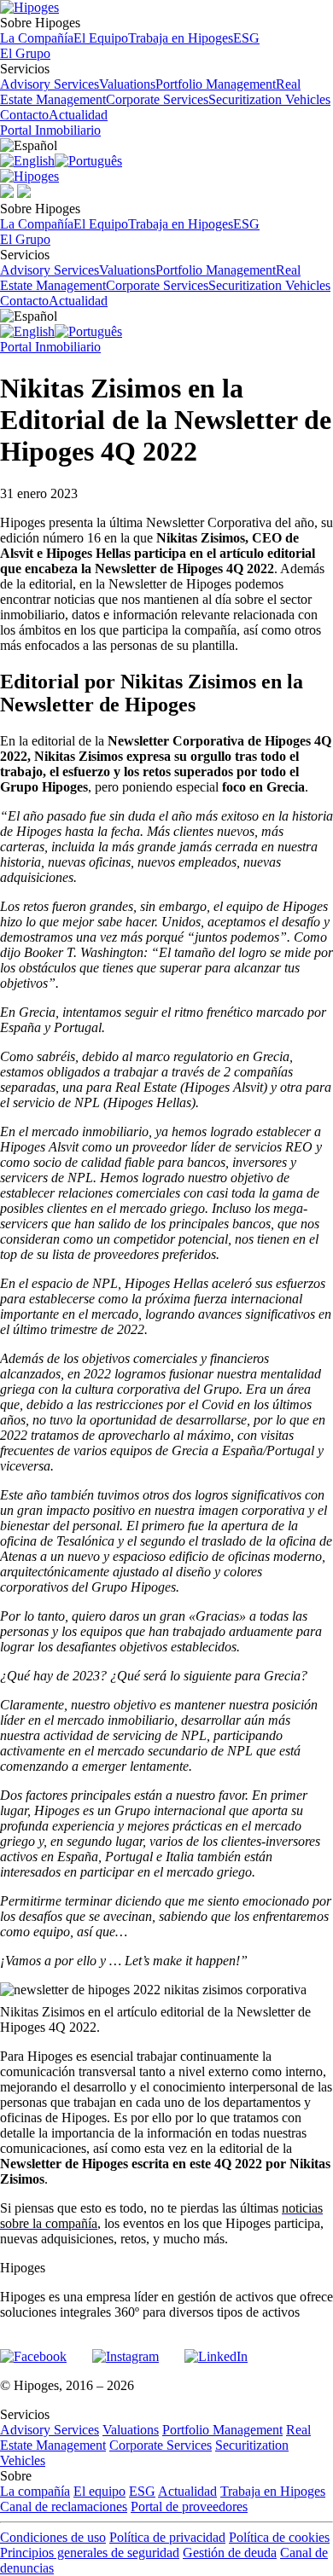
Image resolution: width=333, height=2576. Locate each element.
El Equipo (101, 38)
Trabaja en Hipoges (181, 38)
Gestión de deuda (230, 2553)
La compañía (35, 2491)
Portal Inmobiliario (50, 130)
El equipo (99, 2491)
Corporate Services (157, 99)
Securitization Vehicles (269, 99)
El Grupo (25, 53)
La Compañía (37, 38)
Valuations (127, 84)
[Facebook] (33, 2349)
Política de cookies (279, 2537)
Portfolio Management (216, 84)
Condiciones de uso (53, 2537)
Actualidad (78, 115)
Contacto (24, 115)
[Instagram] (126, 2349)
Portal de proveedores (189, 2506)
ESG (246, 38)
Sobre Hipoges (130, 30)
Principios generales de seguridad (90, 2553)
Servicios (165, 84)
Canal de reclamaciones (64, 2506)
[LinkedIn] (216, 2349)
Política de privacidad (167, 2537)
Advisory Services (50, 84)
